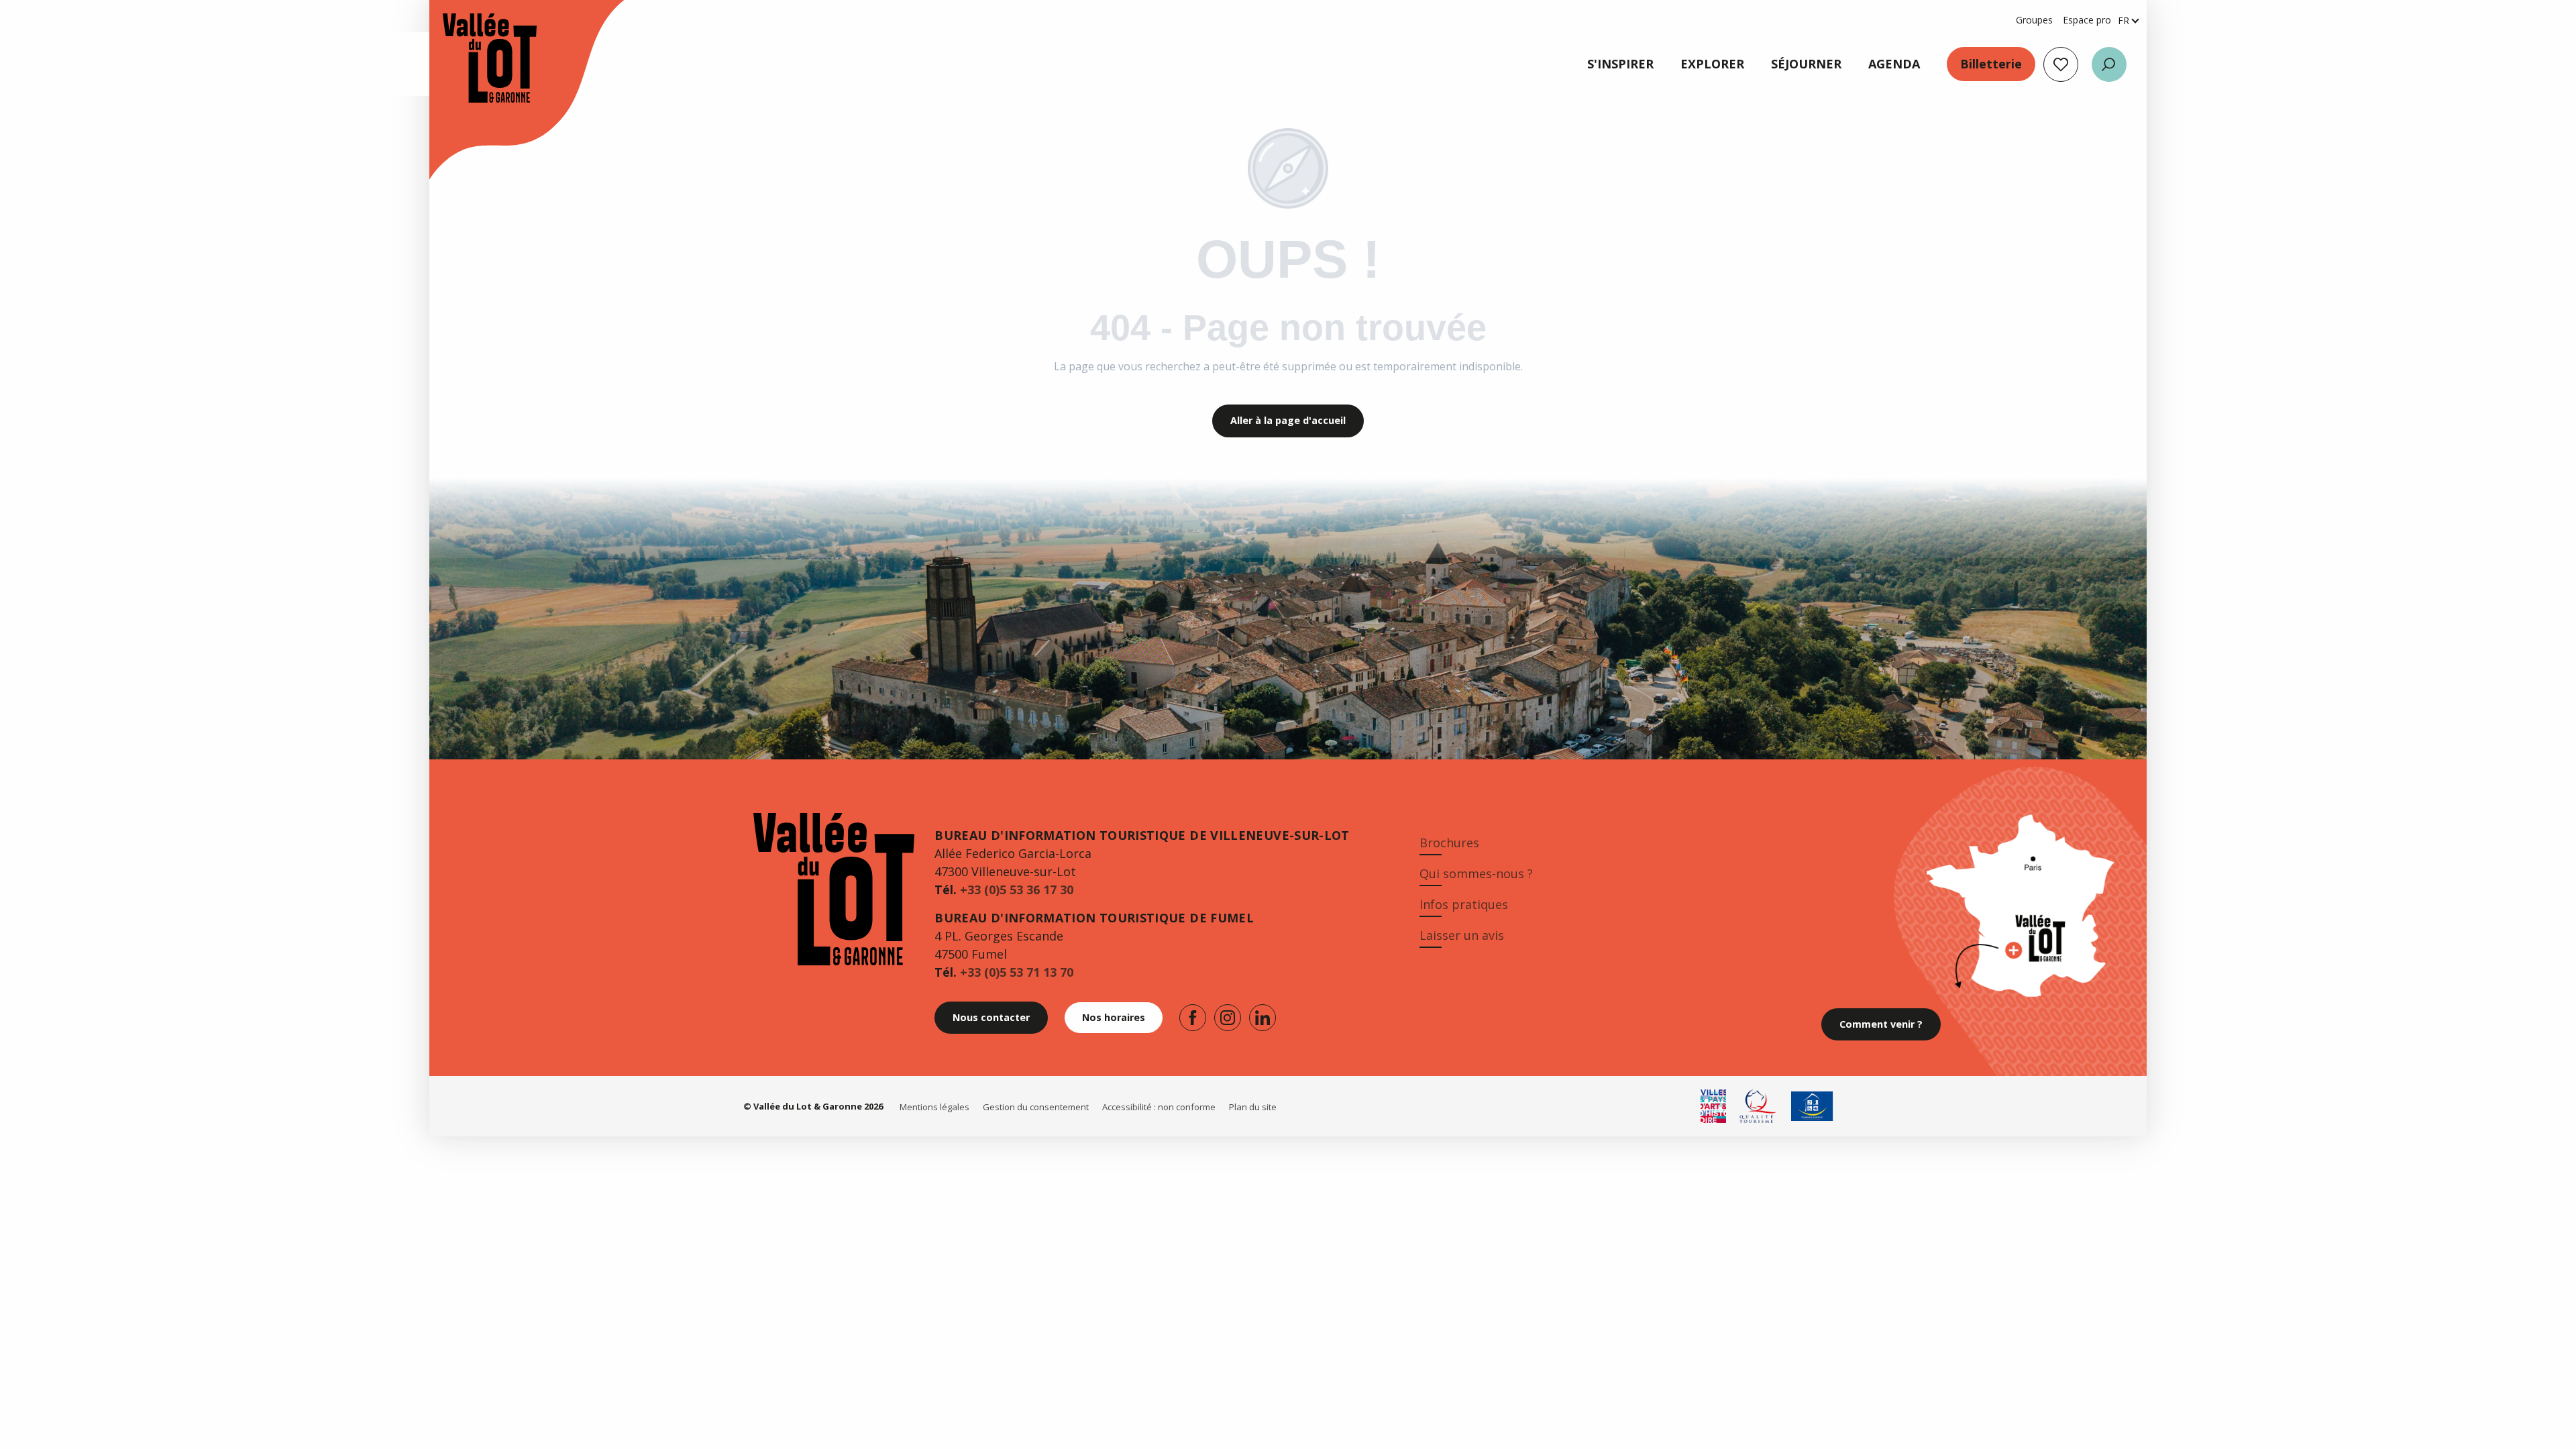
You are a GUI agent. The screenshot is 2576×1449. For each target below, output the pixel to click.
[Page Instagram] (1228, 1018)
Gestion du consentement (1036, 1107)
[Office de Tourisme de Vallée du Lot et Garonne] (476, 58)
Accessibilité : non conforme (1159, 1107)
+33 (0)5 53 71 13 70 (1017, 972)
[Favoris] (2061, 64)
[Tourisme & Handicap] (1812, 1106)
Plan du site (1253, 1107)
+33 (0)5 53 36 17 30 (1017, 890)
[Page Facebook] (1193, 1018)
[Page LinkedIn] (1263, 1018)
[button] (2109, 64)
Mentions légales (934, 1107)
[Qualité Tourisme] (1759, 1106)
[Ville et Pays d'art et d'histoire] (1713, 1106)
